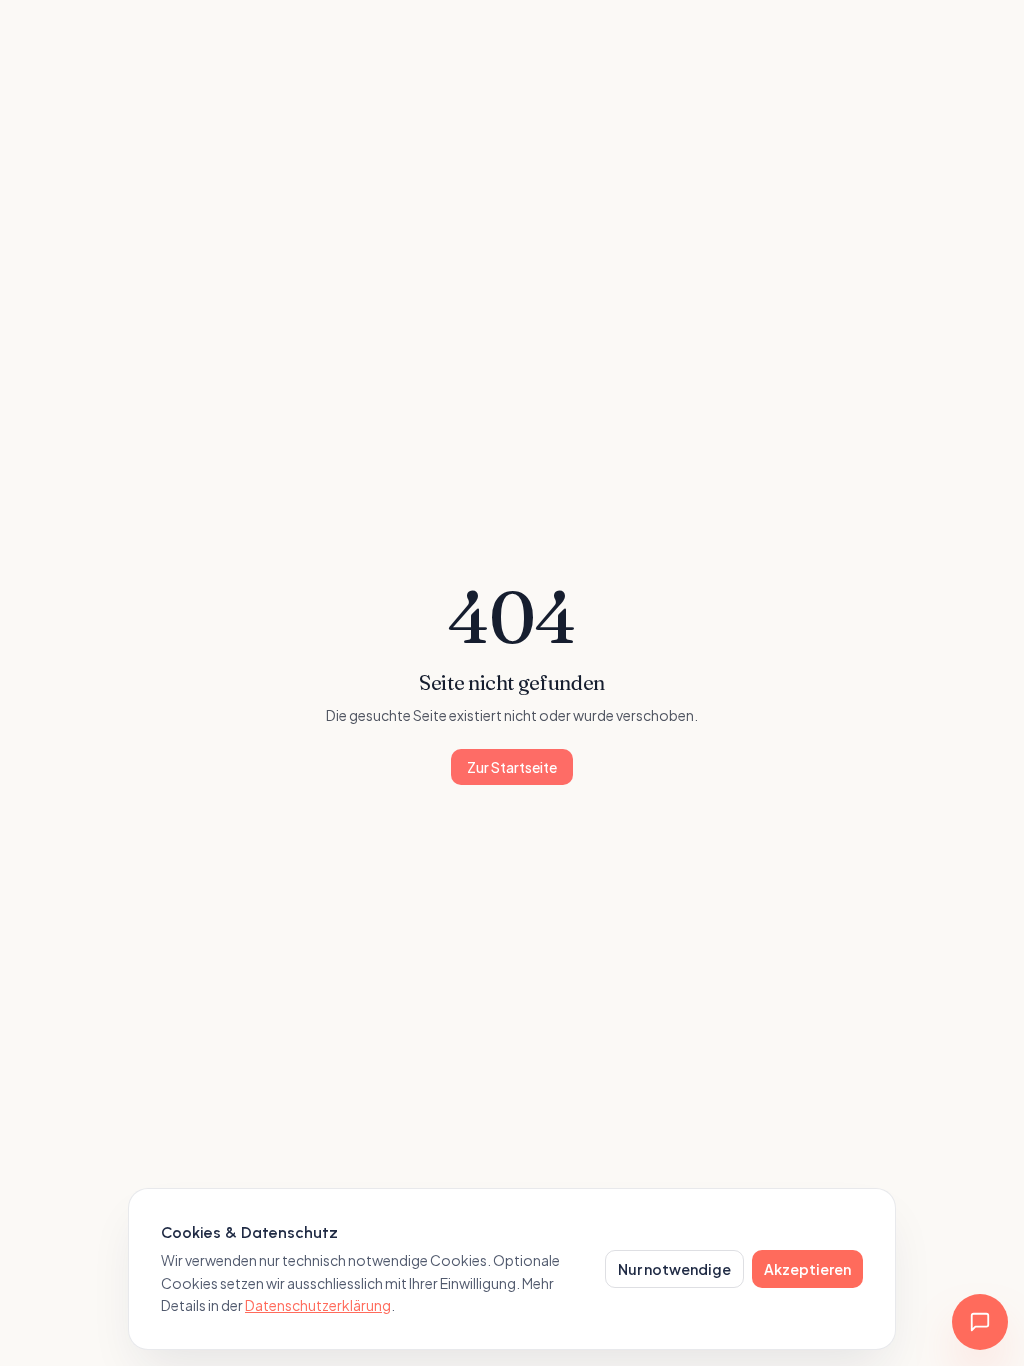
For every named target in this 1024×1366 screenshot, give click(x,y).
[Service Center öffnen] (980, 1322)
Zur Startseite (512, 767)
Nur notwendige (674, 1269)
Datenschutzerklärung (318, 1305)
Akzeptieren (807, 1269)
